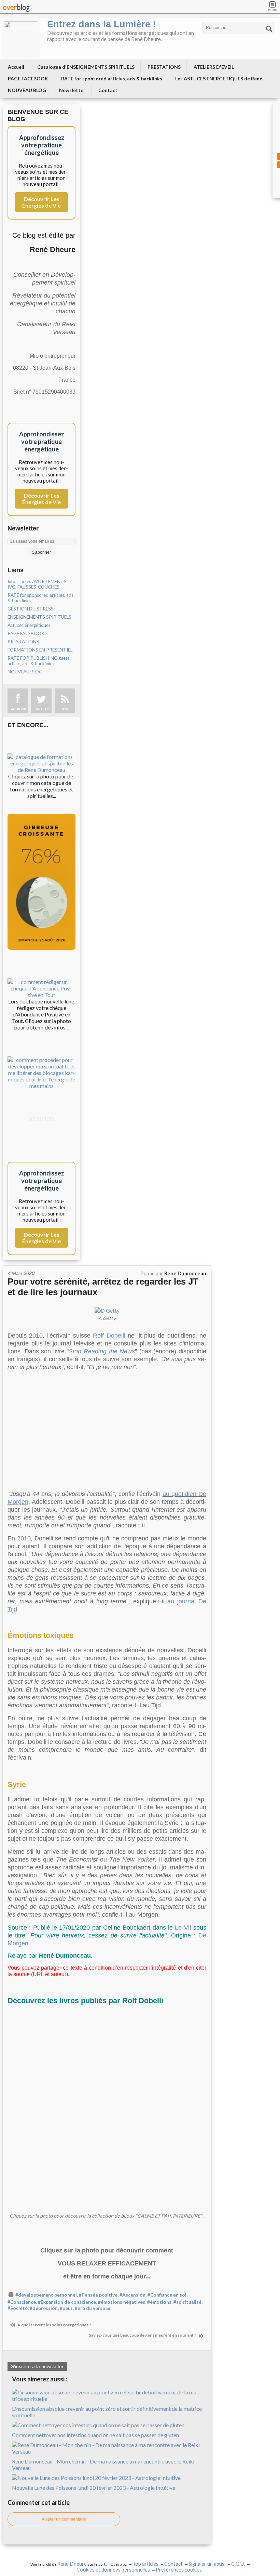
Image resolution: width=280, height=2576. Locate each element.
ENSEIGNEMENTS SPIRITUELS (39, 617)
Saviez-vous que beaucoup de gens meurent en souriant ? (143, 2335)
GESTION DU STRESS (31, 609)
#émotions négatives (122, 2302)
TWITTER (41, 709)
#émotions (159, 2302)
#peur (66, 2308)
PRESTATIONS (164, 67)
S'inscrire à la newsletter (37, 2366)
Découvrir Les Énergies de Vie (41, 202)
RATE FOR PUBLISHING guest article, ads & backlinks (38, 661)
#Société (18, 2308)
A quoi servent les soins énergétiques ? (54, 2325)
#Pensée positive (98, 2295)
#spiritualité (187, 2302)
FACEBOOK (18, 709)
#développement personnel (46, 2295)
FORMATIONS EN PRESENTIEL (40, 650)
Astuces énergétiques (29, 625)
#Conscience (22, 2302)
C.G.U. (238, 2564)
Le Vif (183, 1928)
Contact (108, 90)
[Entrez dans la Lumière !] (21, 38)
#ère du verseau (93, 2308)
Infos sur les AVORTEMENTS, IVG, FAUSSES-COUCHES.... (38, 584)
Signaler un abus (207, 2564)
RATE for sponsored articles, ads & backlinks (112, 78)
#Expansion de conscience (67, 2302)
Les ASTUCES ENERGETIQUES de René (219, 78)
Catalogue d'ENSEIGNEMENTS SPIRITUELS (86, 67)
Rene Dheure (72, 2564)
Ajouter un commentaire (64, 2519)
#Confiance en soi (167, 2295)
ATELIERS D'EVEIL (214, 67)
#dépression (44, 2308)
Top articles (145, 2564)
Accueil (16, 67)
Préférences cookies (179, 2570)
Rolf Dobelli (109, 1336)
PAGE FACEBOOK (28, 78)
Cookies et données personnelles (113, 2570)
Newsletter (72, 90)
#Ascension (132, 2295)
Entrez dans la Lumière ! (102, 24)
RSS (65, 709)
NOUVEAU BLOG (27, 90)
